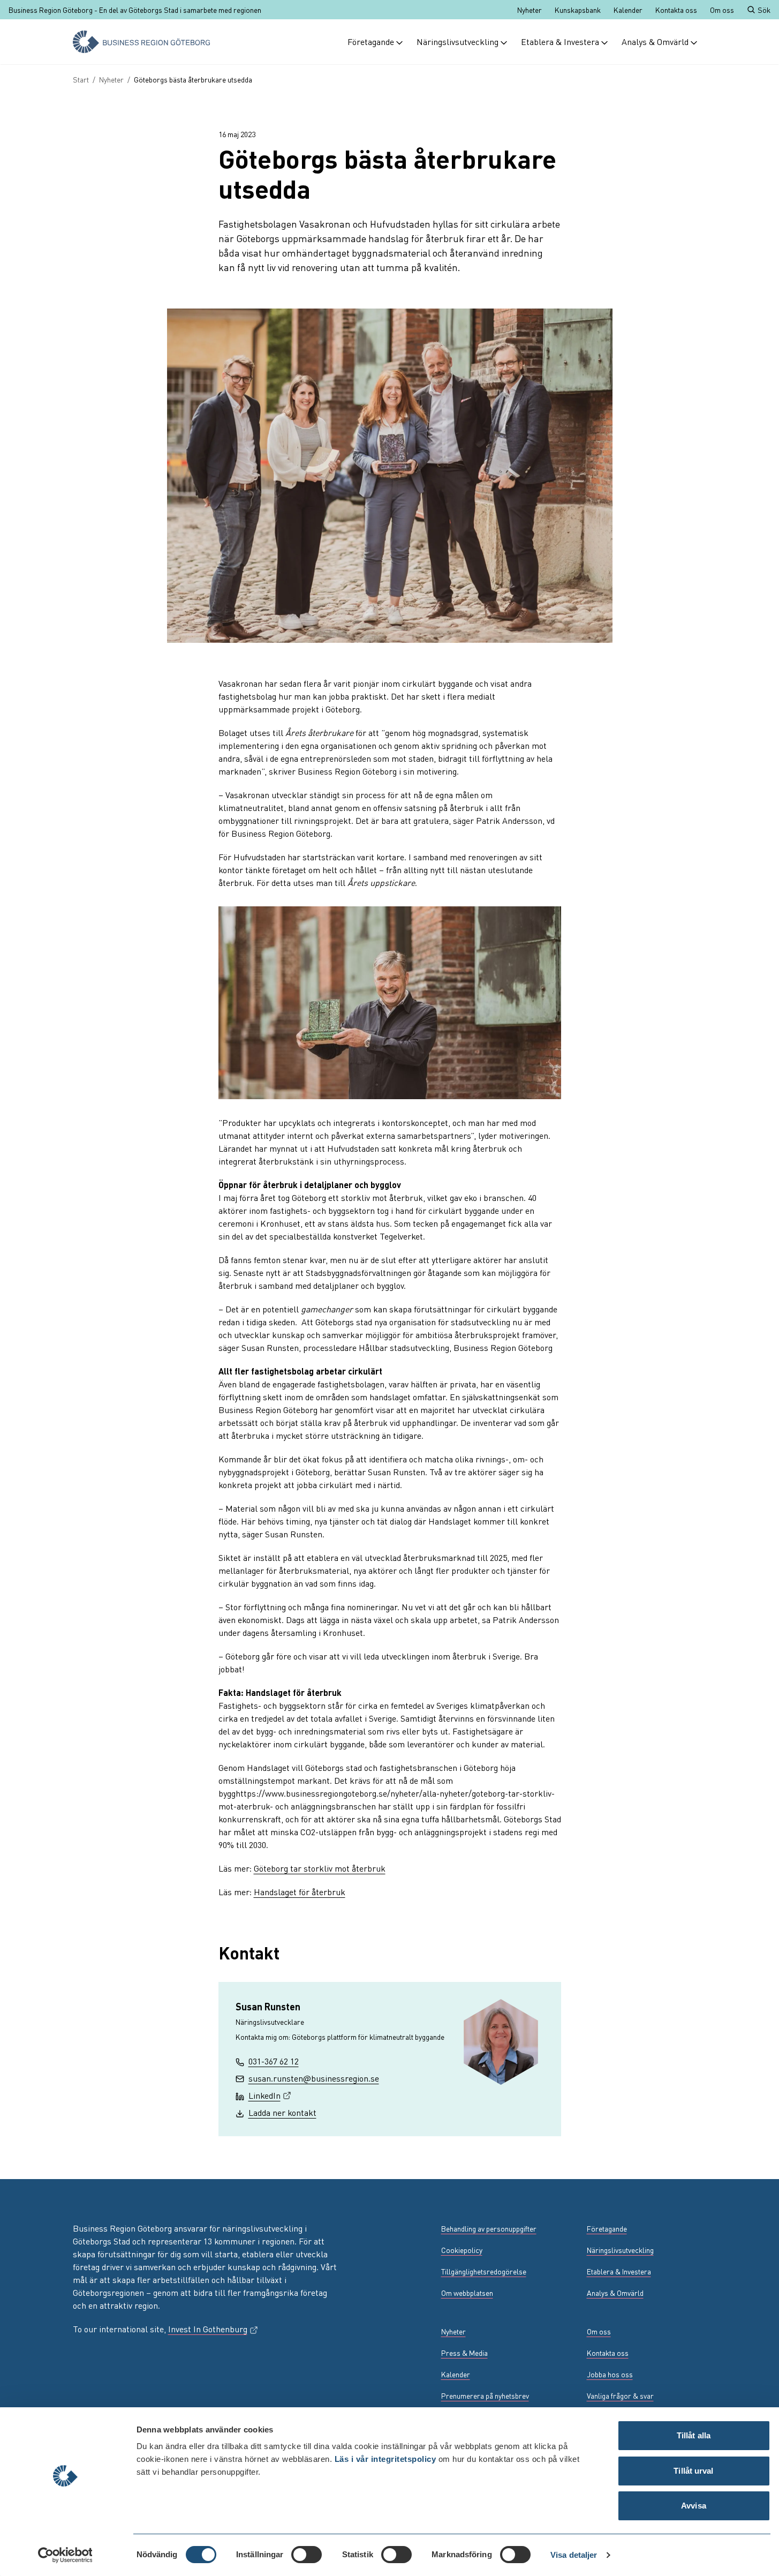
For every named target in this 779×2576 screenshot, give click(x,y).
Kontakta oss (676, 10)
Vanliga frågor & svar (620, 2395)
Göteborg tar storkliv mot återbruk (320, 1868)
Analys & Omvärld (655, 42)
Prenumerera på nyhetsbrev (485, 2395)
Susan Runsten (268, 2006)
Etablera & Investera (560, 42)
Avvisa (694, 2506)
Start (81, 79)
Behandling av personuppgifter (489, 2228)
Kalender (628, 10)
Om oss (722, 10)
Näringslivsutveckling (457, 42)
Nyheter (530, 10)
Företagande (371, 42)
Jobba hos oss (610, 2374)
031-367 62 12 (274, 2061)
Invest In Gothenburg (213, 2329)
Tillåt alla (694, 2435)
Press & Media (464, 2353)
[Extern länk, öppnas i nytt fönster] (79, 2395)
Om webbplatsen (467, 2293)
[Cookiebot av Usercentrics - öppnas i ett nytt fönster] (65, 2555)
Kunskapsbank (578, 10)
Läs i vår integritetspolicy (385, 2459)
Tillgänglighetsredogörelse (484, 2271)
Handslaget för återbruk (300, 1892)
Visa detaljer (574, 2555)
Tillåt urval (693, 2471)
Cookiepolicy (462, 2250)
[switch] (307, 2555)
